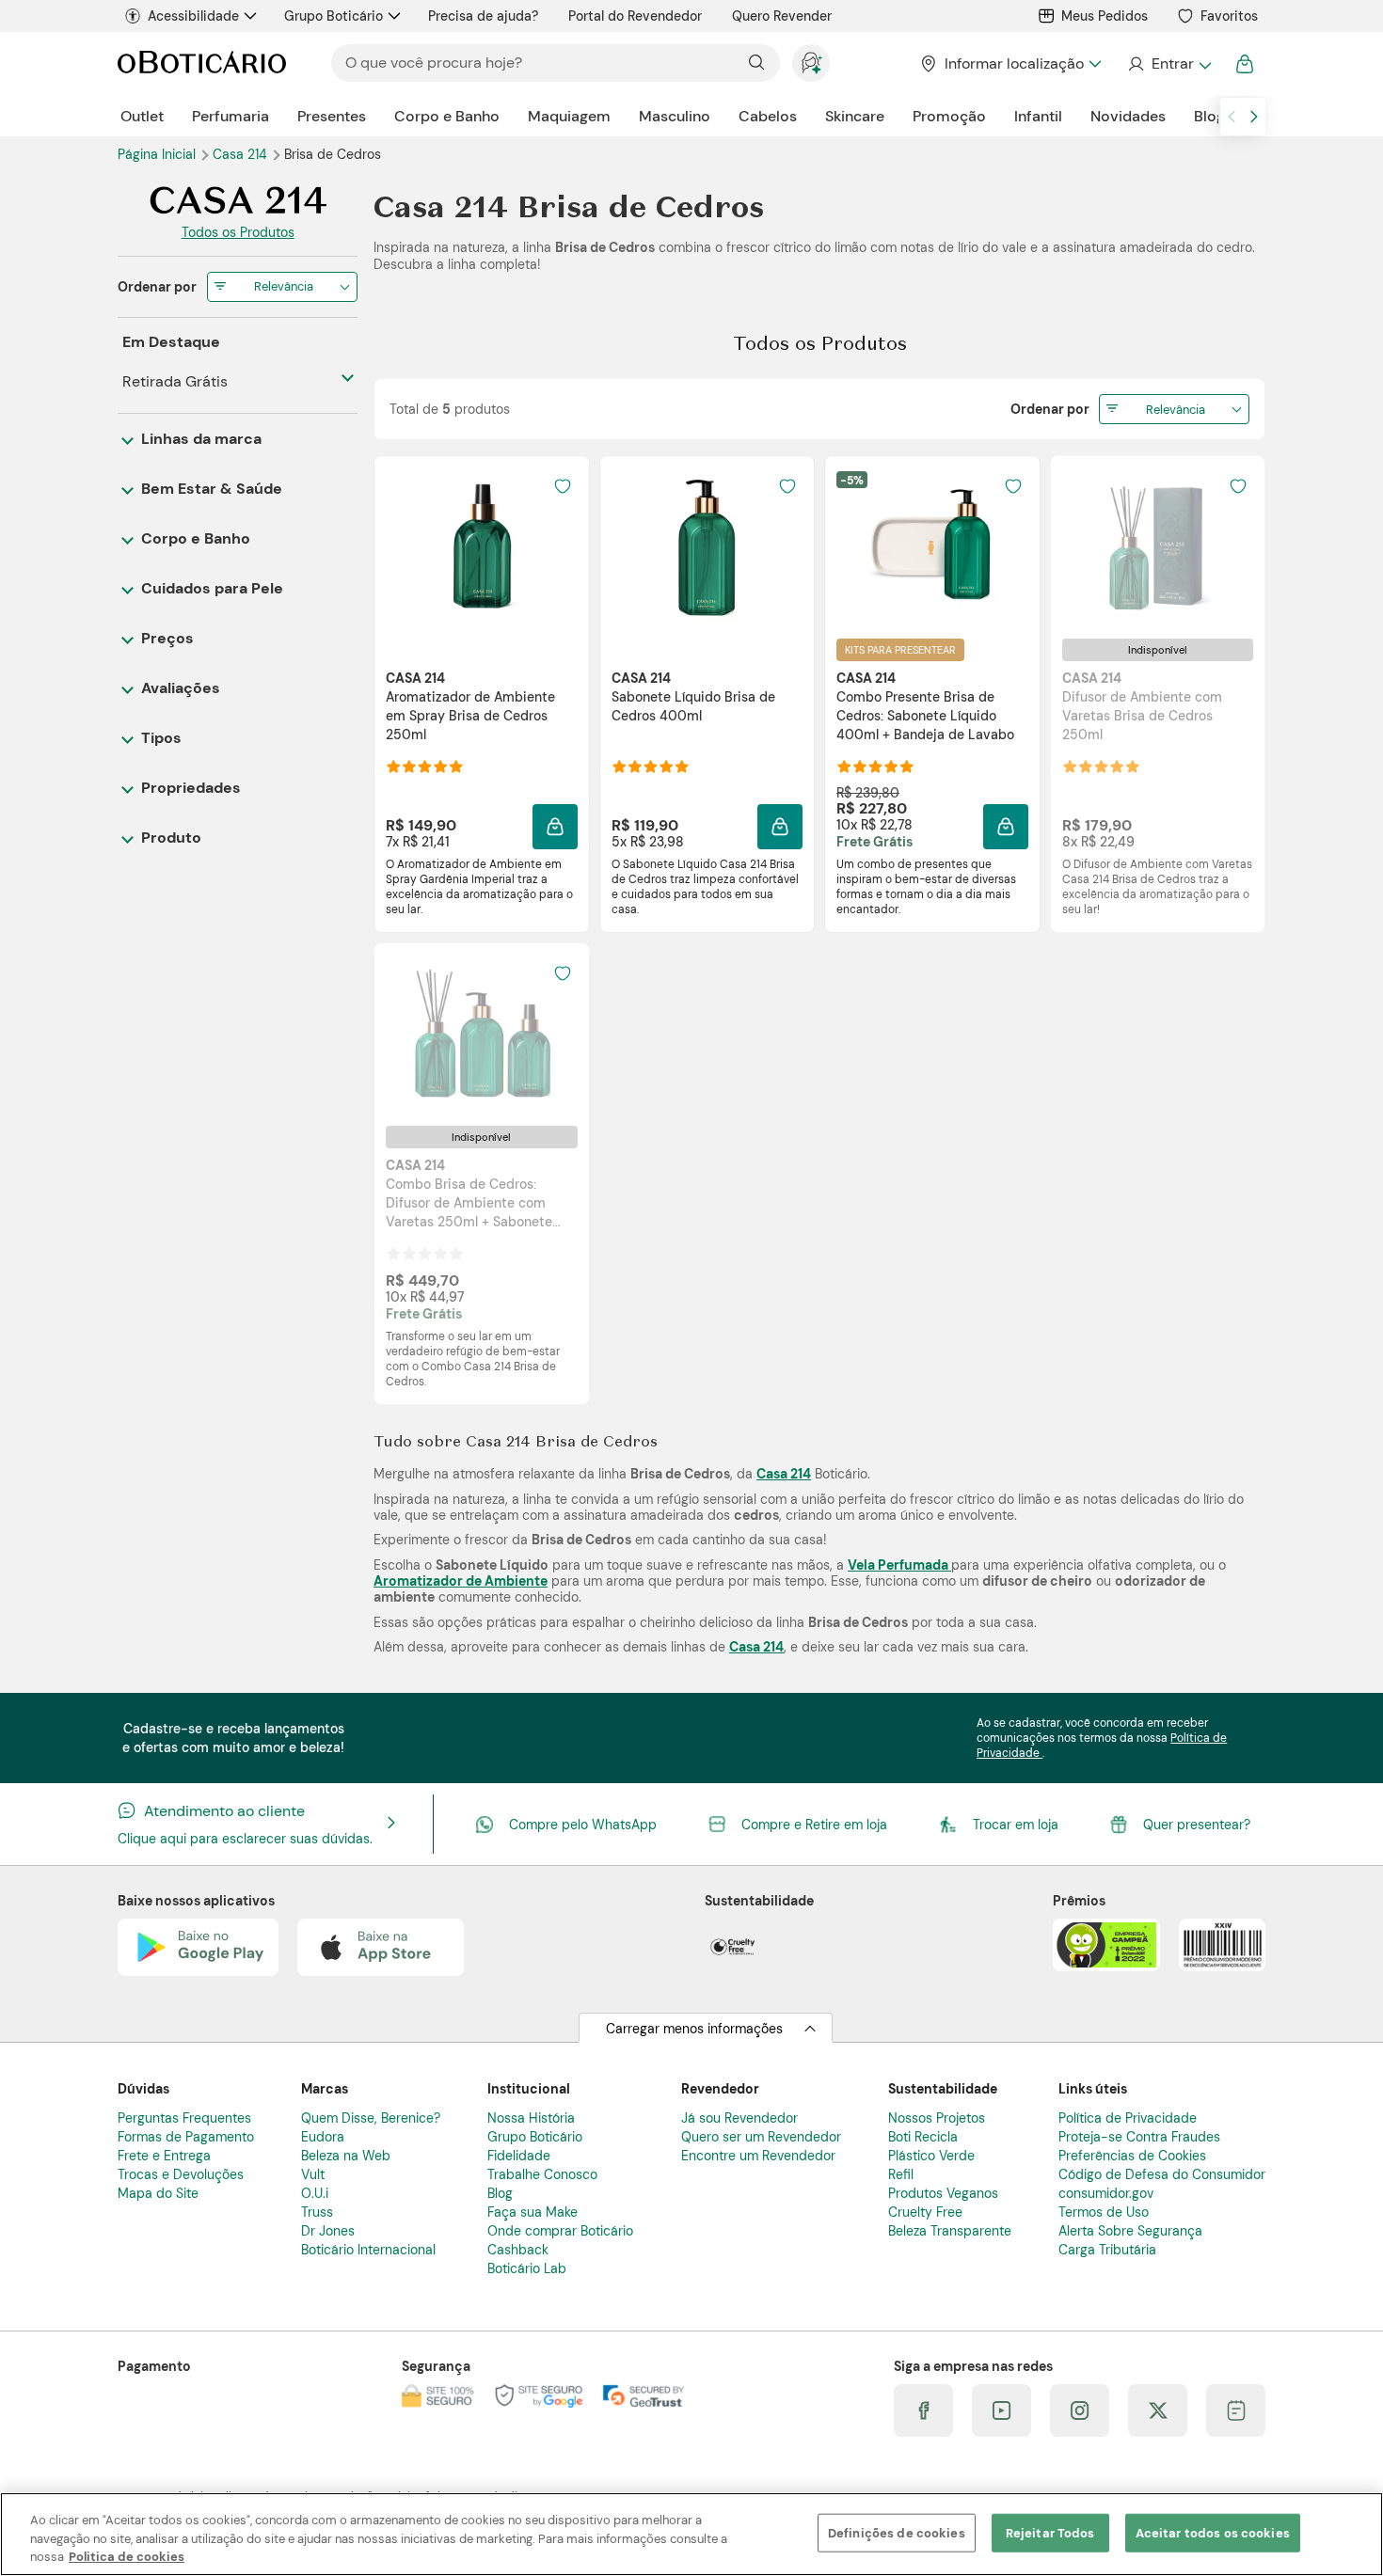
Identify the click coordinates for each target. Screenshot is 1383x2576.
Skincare (855, 116)
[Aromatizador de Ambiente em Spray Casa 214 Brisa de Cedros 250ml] (482, 546)
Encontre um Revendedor (758, 2156)
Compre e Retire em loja (814, 1825)
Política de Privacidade (1128, 2118)
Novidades (1128, 116)
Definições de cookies (897, 2532)
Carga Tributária (1107, 2250)
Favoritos (1229, 16)
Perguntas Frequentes (184, 2118)
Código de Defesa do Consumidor (1162, 2174)
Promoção (949, 116)
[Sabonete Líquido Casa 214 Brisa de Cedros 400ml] (707, 546)
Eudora (323, 2137)
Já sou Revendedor (739, 2118)
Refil (901, 2174)
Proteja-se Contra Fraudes (1139, 2137)
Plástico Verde (931, 2156)
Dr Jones (328, 2231)
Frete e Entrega (164, 2156)
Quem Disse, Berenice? (371, 2118)
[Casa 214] (238, 203)
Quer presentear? (1197, 1825)
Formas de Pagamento (186, 2137)
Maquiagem (569, 116)
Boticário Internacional (368, 2250)
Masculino (675, 116)
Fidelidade (519, 2156)
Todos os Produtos (238, 232)
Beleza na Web (346, 2156)
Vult (313, 2174)
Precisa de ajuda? (483, 16)
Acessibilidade (193, 16)
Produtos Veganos (943, 2193)
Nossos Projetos (937, 2118)
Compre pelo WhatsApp (583, 1825)
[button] (555, 827)
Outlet (142, 116)
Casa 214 (242, 154)
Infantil (1038, 116)
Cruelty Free (925, 2212)
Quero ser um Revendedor (761, 2137)
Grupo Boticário (334, 16)
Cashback (518, 2250)
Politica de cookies (127, 2557)
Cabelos (768, 116)
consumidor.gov (1106, 2193)
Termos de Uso (1104, 2212)
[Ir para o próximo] (1254, 117)
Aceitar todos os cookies (1213, 2532)
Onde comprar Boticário (560, 2231)
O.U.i (315, 2193)
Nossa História (531, 2118)
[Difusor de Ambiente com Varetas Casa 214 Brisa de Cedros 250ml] (1157, 546)
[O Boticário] (202, 63)
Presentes (332, 116)
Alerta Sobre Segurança (1130, 2231)
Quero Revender (782, 16)
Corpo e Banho (447, 116)
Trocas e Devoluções (181, 2174)
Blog (1209, 116)
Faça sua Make (533, 2212)
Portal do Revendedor (635, 16)
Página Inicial (159, 154)
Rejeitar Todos (1050, 2532)
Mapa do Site (158, 2193)
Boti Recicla (923, 2137)
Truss (317, 2212)
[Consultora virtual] (811, 63)
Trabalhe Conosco (542, 2174)
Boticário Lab (527, 2268)
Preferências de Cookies (1132, 2156)
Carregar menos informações (694, 2029)
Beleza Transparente (950, 2231)
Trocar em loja (1016, 1825)
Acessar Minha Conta (1169, 64)
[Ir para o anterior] (1232, 117)
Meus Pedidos (1105, 16)
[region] (691, 2534)
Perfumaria (230, 116)
